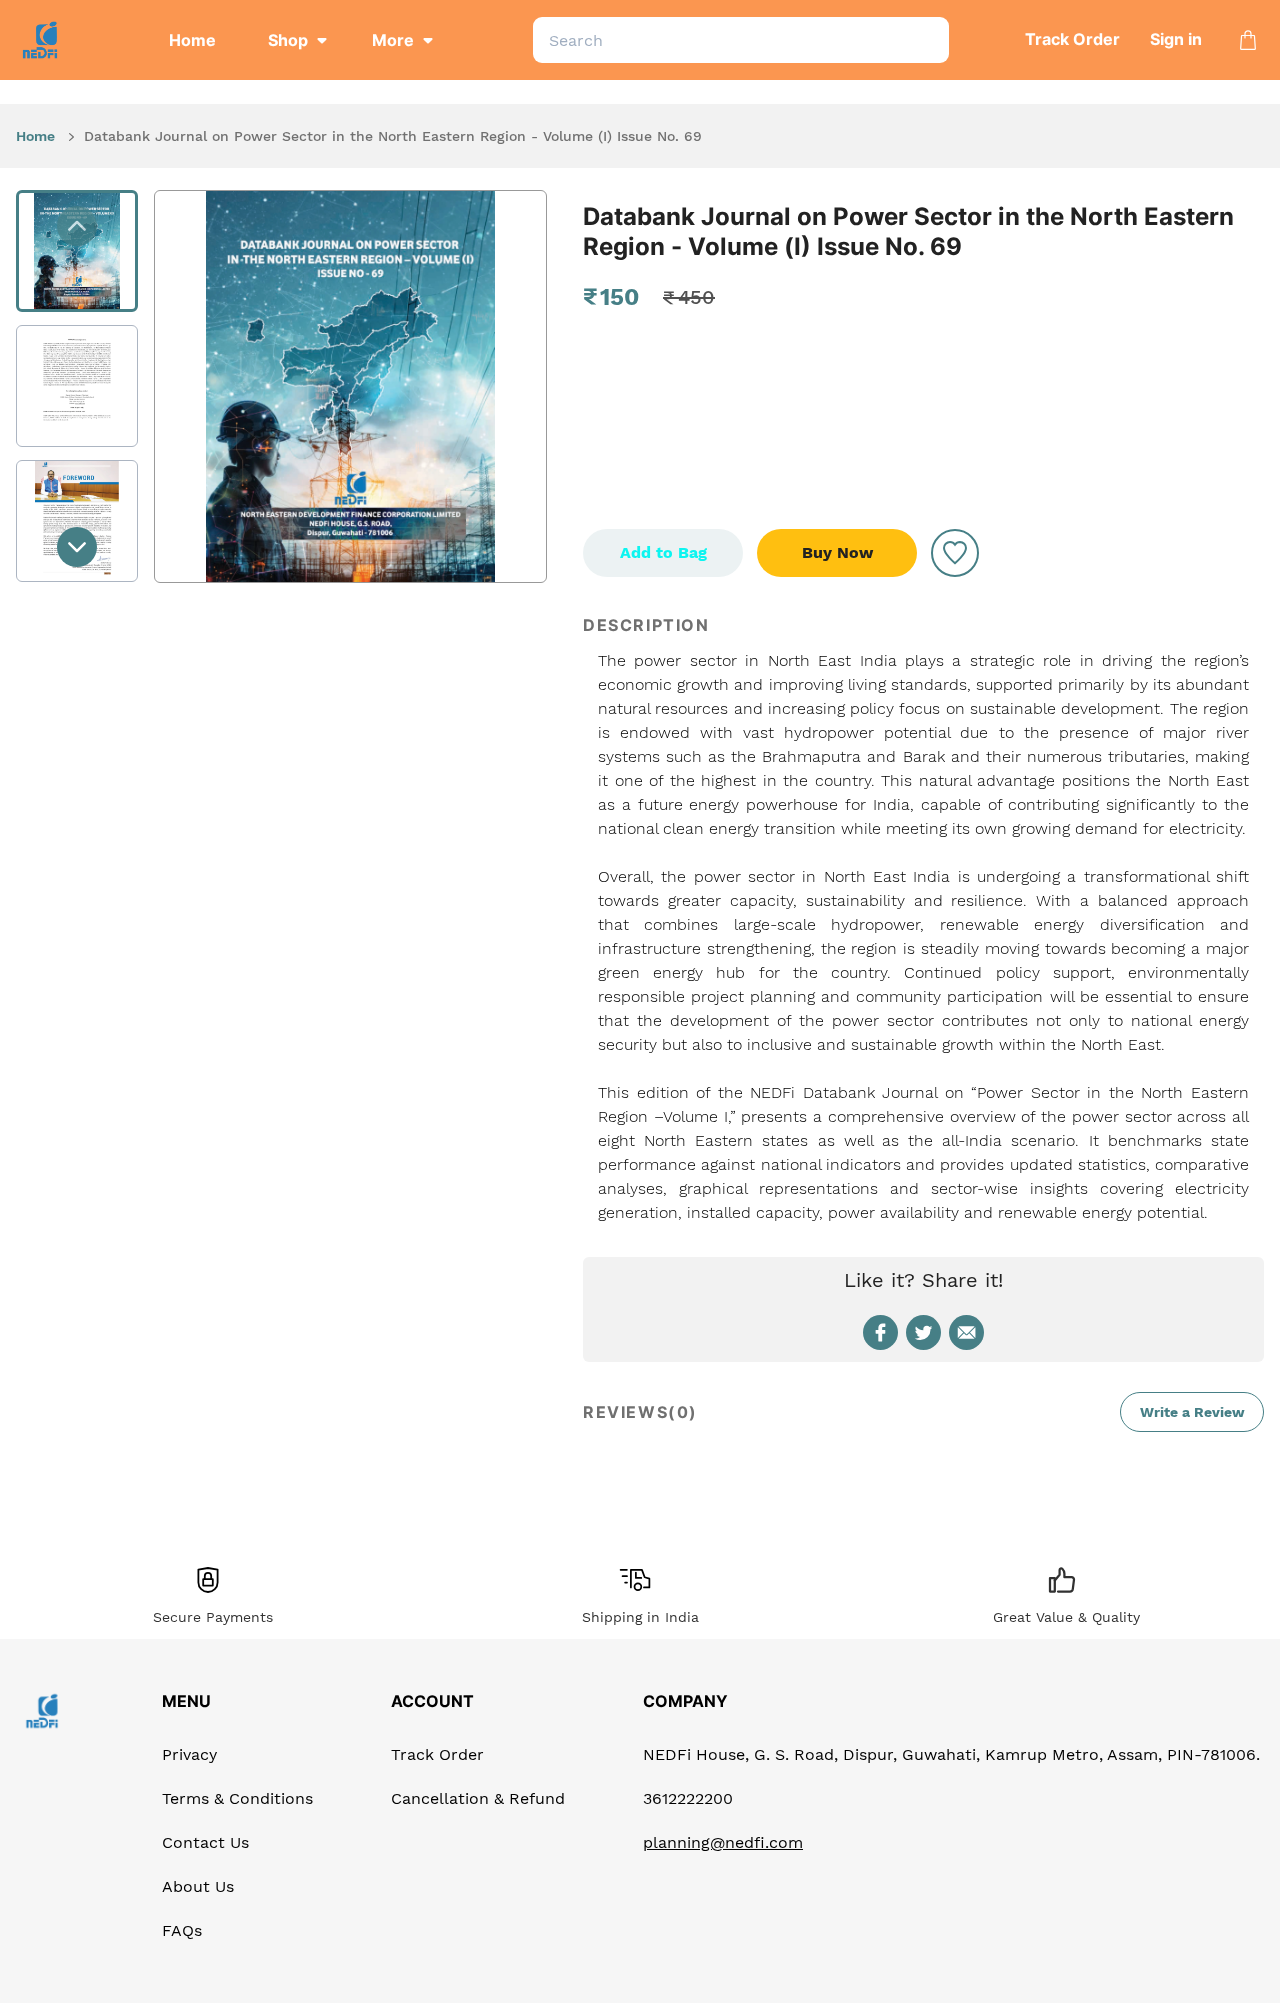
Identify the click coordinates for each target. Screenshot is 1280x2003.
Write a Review (1192, 1412)
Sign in (1176, 39)
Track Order (1072, 39)
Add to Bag (663, 552)
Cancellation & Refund (478, 1798)
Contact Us (205, 1842)
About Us (198, 1886)
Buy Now (837, 552)
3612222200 (688, 1798)
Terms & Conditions (237, 1798)
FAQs (182, 1930)
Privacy (189, 1754)
